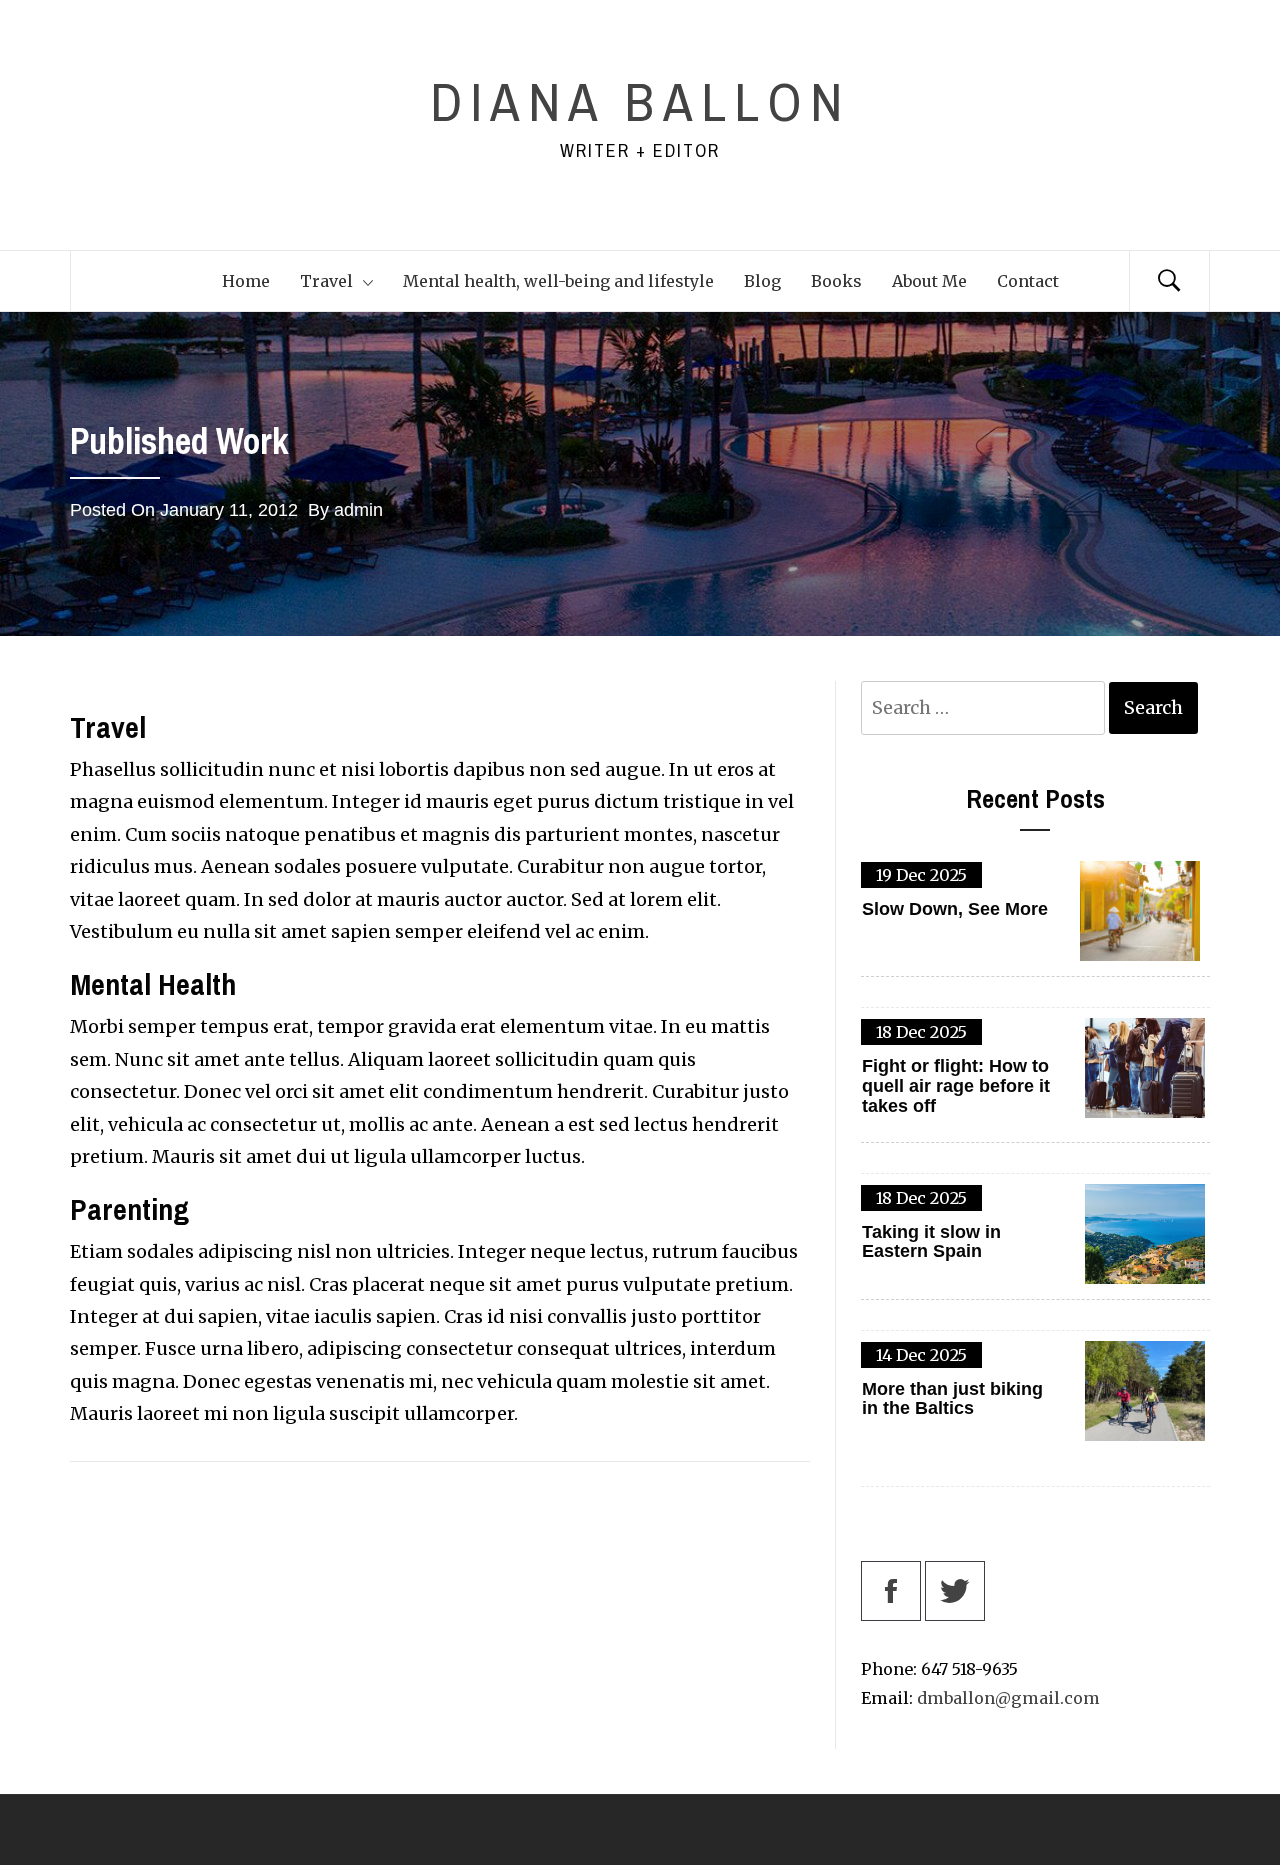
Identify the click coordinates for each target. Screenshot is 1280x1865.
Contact (1028, 281)
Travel (326, 281)
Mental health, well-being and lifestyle (558, 281)
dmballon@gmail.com (1008, 1698)
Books (836, 281)
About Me (929, 281)
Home (246, 281)
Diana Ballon (640, 101)
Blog (762, 281)
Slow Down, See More (955, 909)
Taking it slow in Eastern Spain (931, 1242)
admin (358, 510)
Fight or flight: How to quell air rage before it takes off (956, 1086)
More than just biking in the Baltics (952, 1399)
